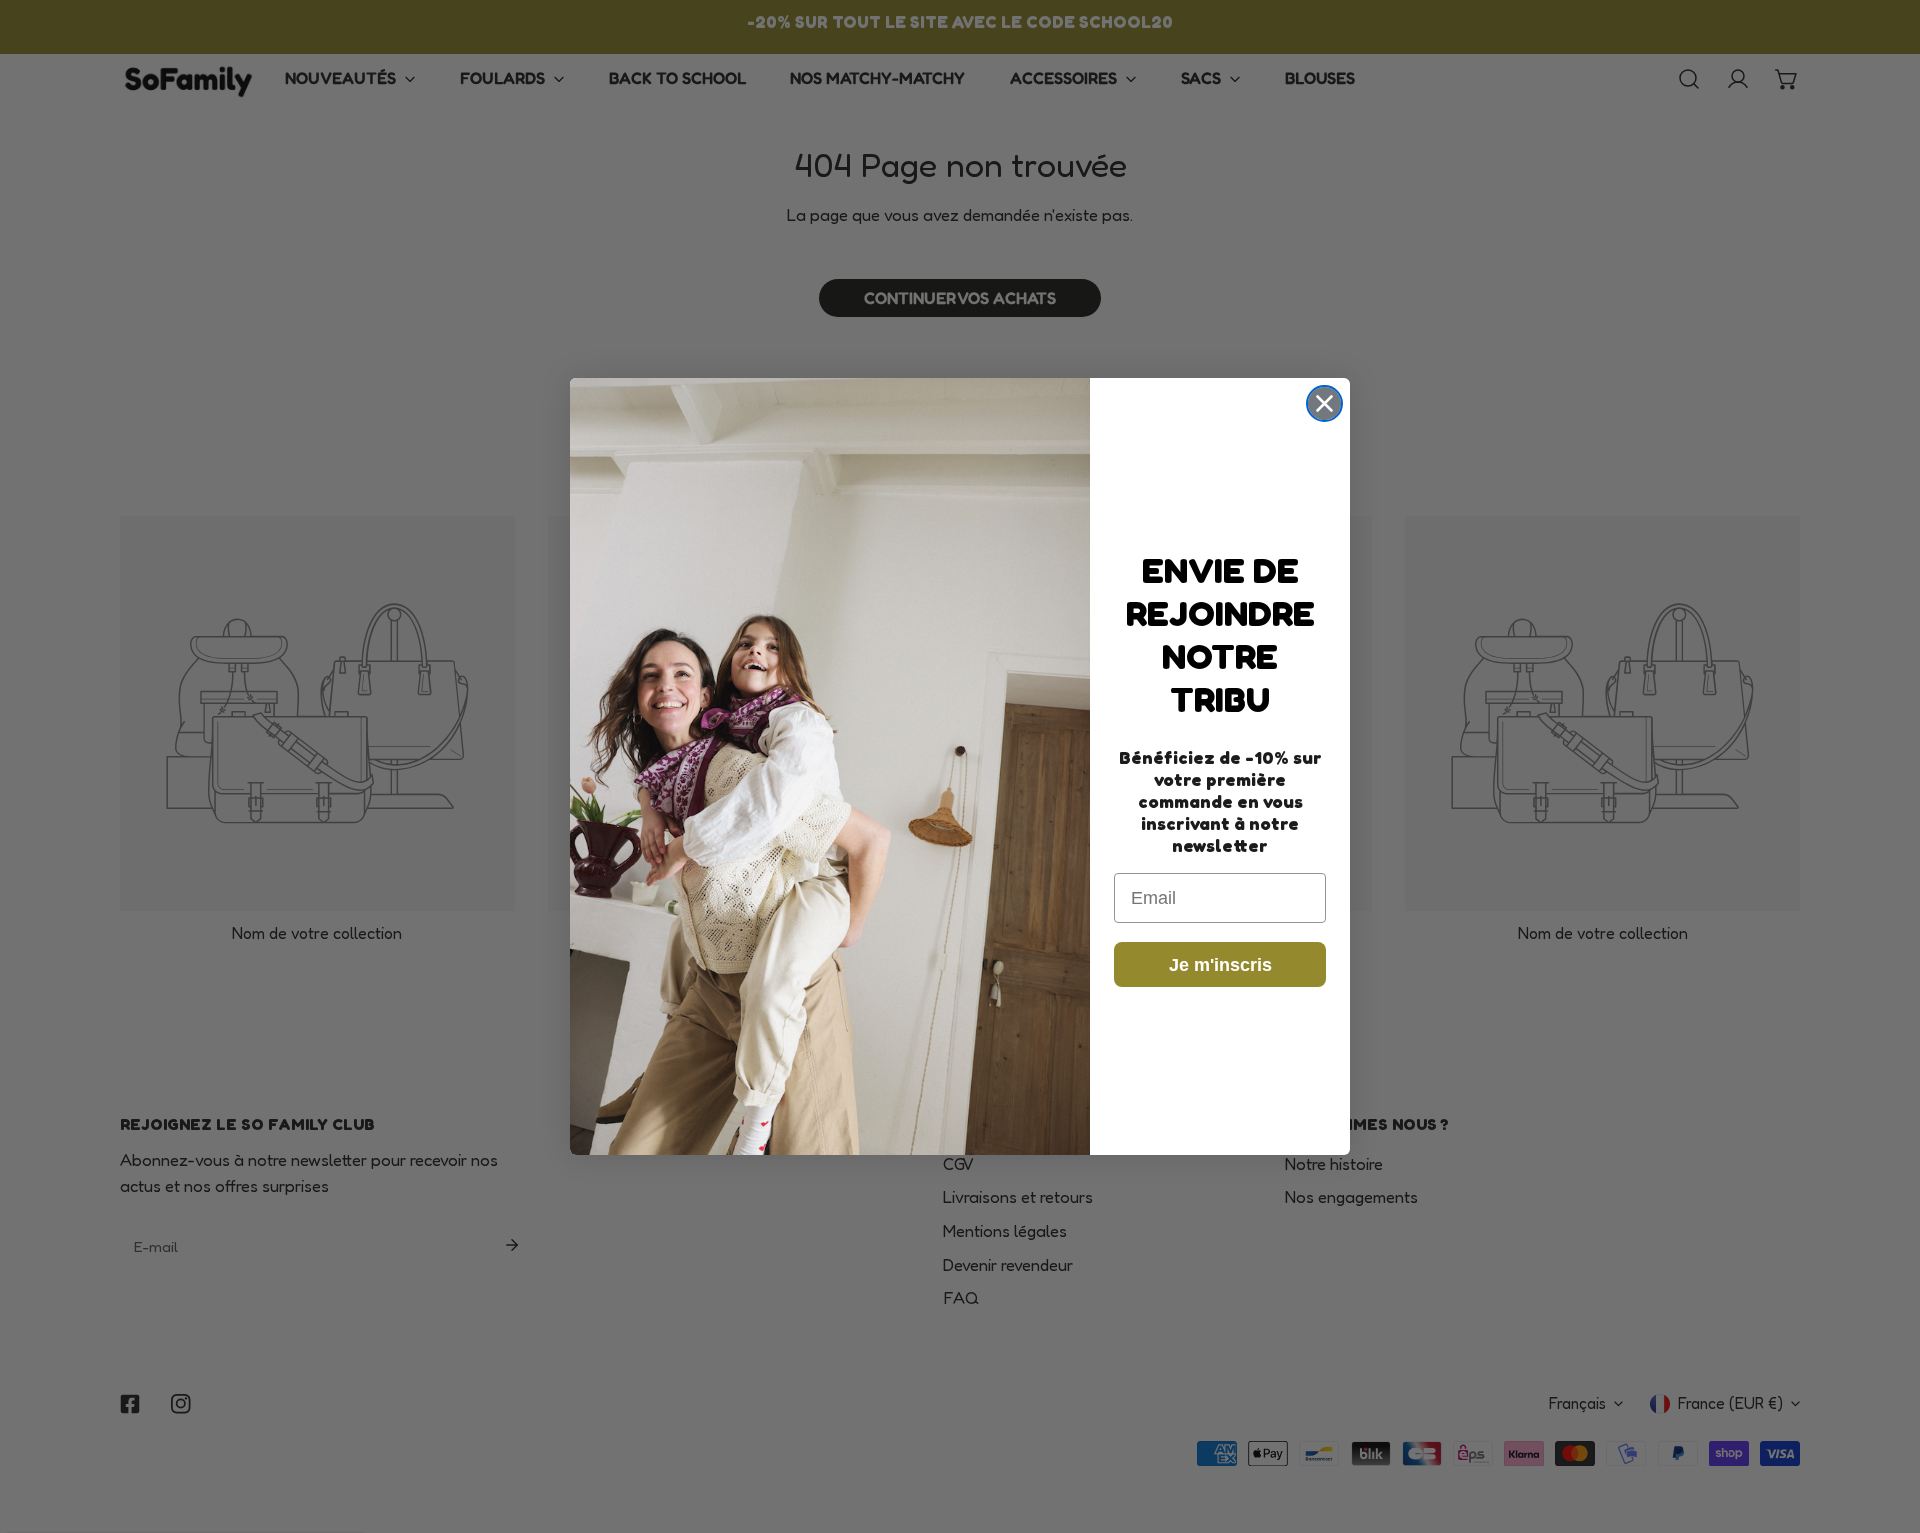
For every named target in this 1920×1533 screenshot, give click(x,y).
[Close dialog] (1324, 403)
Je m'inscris (1220, 965)
